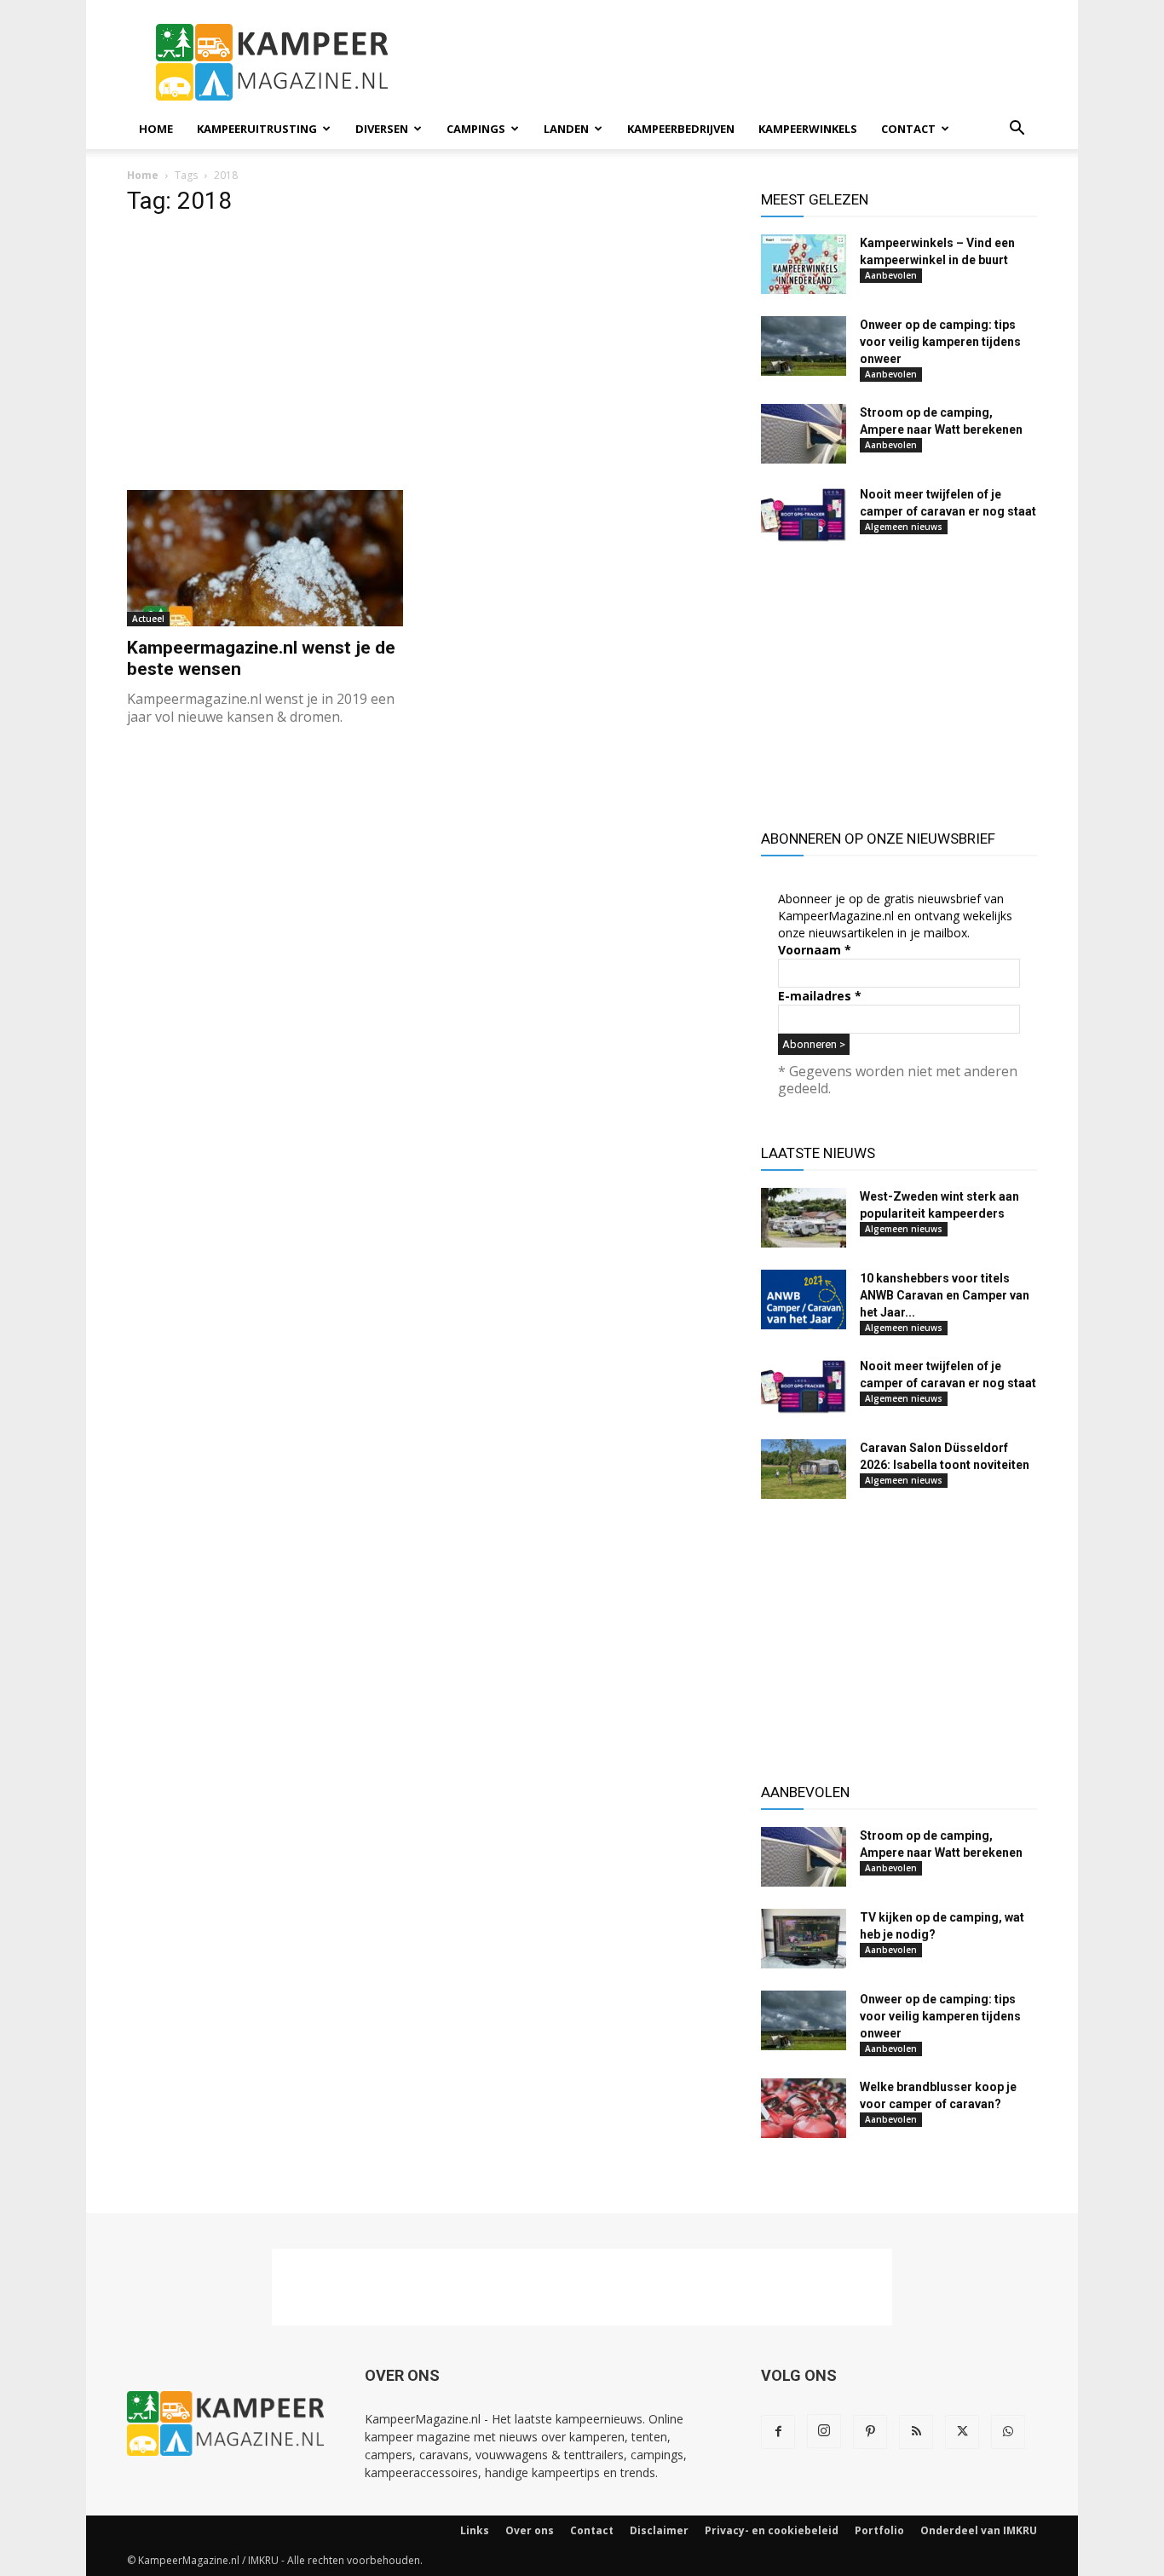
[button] (1017, 130)
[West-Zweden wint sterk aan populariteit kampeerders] (804, 1218)
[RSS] (916, 2432)
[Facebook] (778, 2432)
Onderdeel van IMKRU (979, 2530)
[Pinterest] (870, 2432)
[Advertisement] (727, 62)
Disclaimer (659, 2530)
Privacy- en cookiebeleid (772, 2530)
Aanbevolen (891, 275)
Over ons (530, 2530)
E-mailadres (820, 996)
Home (156, 129)
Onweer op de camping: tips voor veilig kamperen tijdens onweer (940, 342)
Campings (476, 129)
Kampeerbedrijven (681, 129)
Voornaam (815, 950)
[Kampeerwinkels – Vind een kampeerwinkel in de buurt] (804, 264)
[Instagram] (824, 2431)
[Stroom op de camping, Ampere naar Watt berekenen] (804, 434)
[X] (962, 2432)
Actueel (148, 619)
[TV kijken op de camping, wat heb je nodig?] (804, 1939)
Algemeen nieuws (904, 527)
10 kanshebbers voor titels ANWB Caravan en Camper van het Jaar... (945, 1295)
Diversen (382, 129)
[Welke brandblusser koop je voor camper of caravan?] (804, 2108)
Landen (566, 129)
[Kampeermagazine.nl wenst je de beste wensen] (265, 558)
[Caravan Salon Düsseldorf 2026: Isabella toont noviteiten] (804, 1469)
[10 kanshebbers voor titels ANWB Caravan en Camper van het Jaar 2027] (804, 1300)
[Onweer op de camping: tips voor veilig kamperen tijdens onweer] (804, 346)
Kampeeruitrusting (257, 129)
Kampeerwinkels (808, 129)
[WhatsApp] (1008, 2432)
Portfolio (879, 2530)
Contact (908, 129)
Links (475, 2530)
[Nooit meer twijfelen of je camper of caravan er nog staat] (804, 516)
